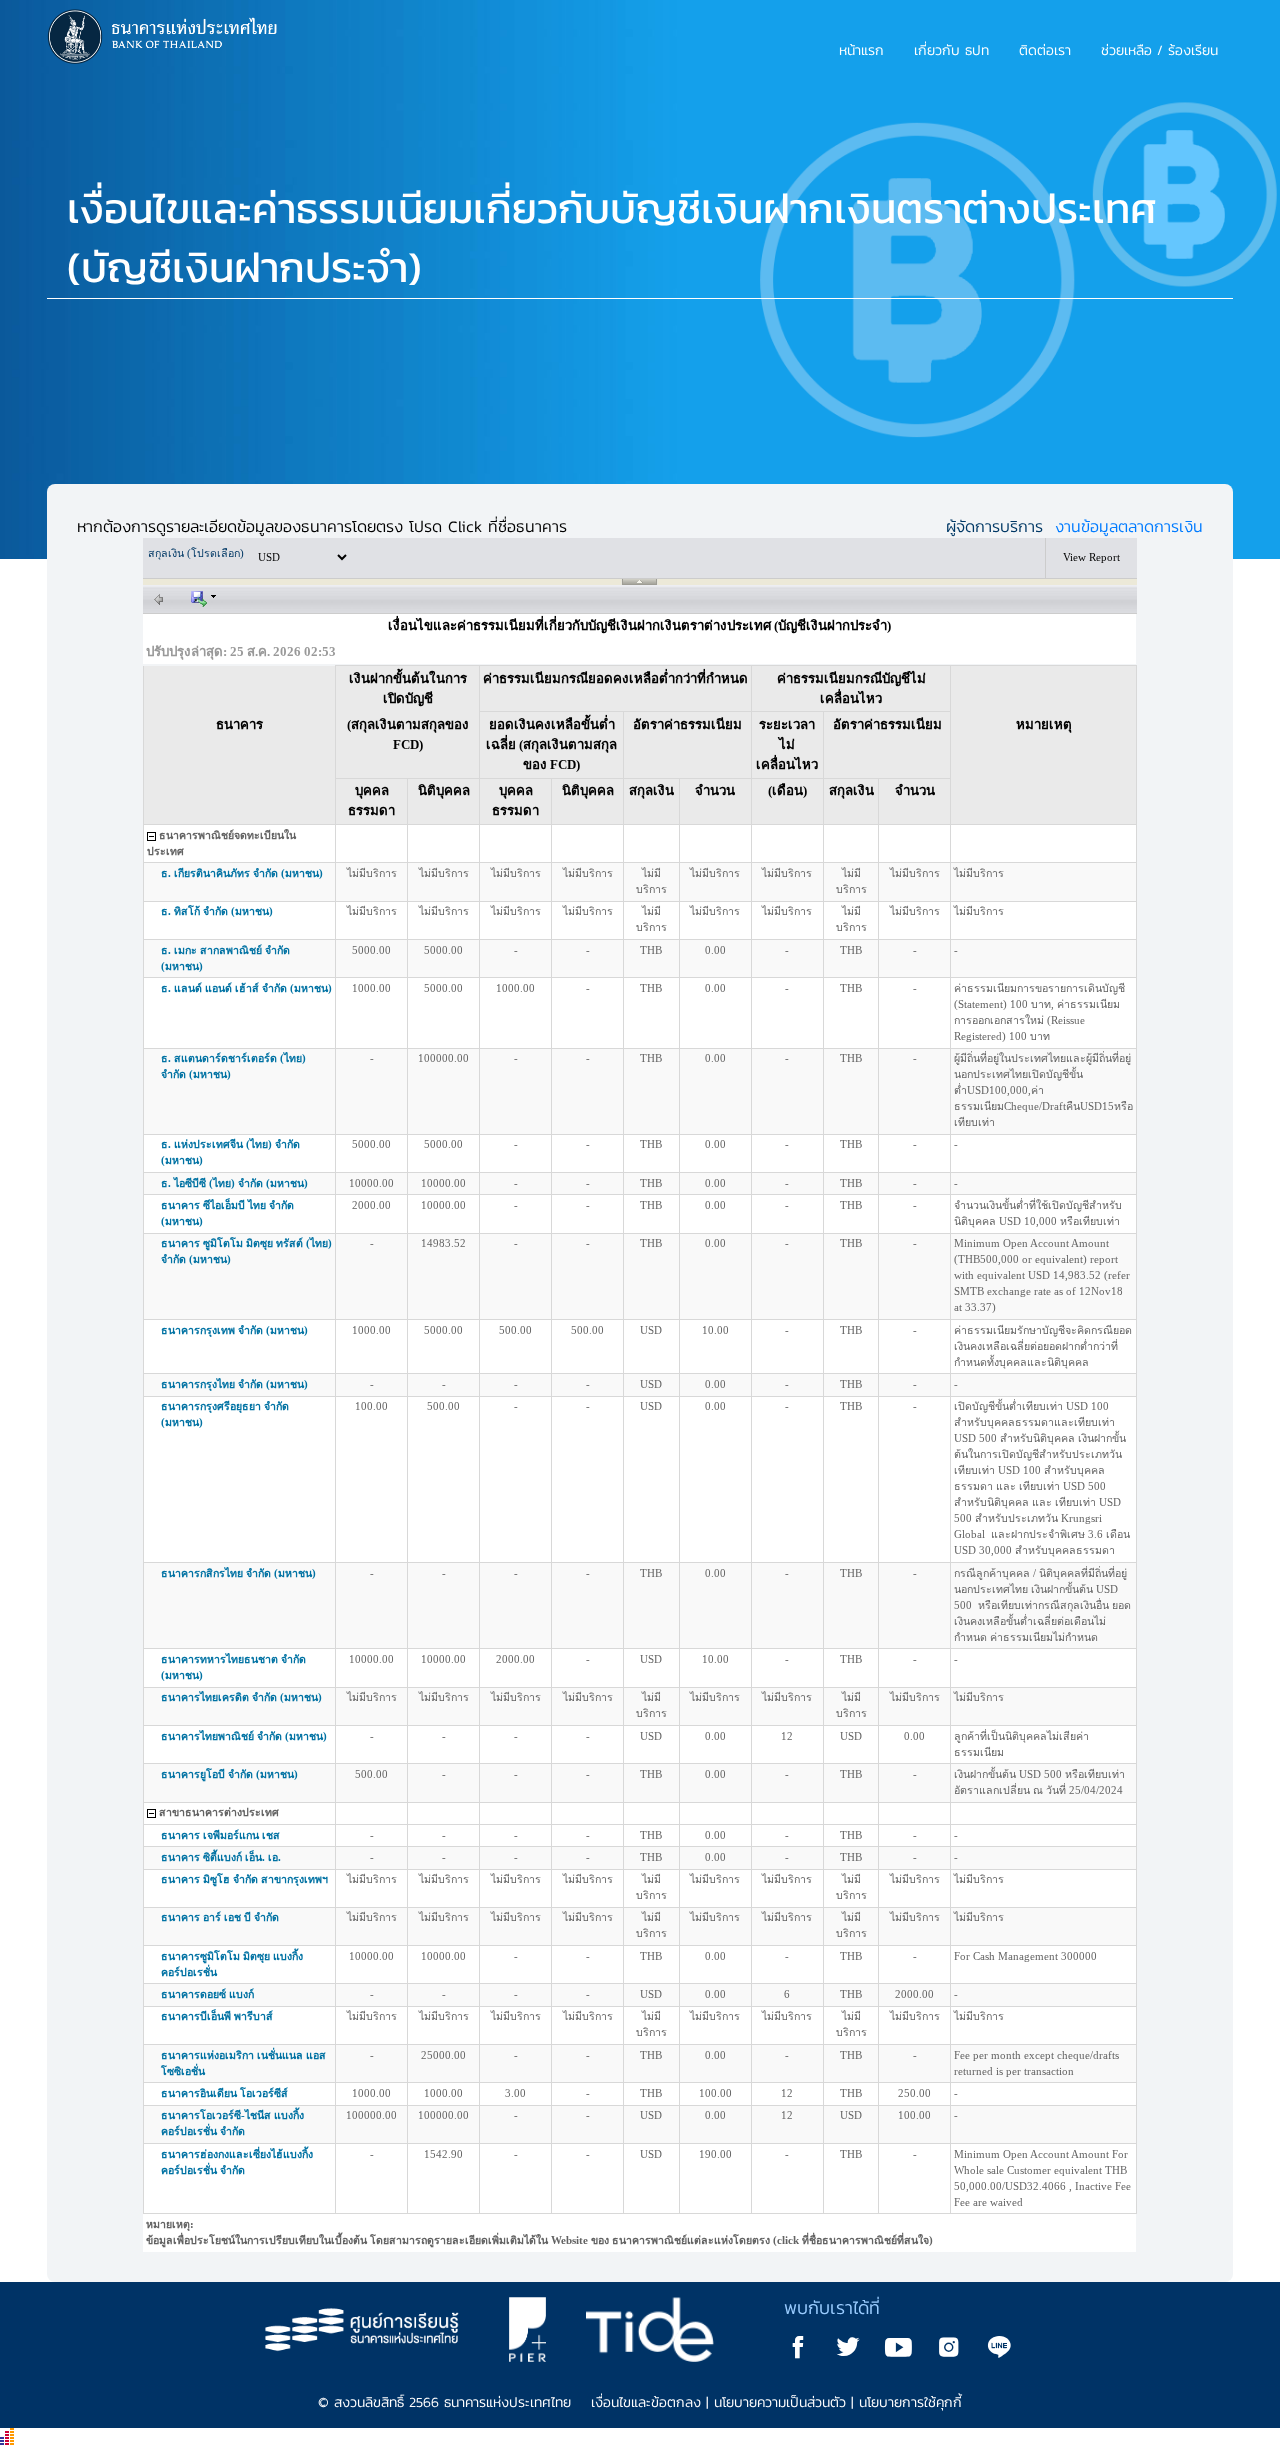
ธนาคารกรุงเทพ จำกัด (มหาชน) (494, 1330)
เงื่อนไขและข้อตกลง (646, 2402)
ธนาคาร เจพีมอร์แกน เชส (487, 1835)
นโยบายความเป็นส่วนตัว (780, 2402)
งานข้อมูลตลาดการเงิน (1129, 526)
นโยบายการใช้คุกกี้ (910, 2402)
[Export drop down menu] (204, 597)
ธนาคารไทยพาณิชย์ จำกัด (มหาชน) (499, 1736)
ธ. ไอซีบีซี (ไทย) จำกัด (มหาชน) (488, 1183)
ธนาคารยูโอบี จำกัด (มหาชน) (490, 1774)
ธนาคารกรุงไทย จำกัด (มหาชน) (494, 1384)
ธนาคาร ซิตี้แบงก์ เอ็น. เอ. (480, 1857)
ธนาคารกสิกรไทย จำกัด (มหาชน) (496, 1573)
